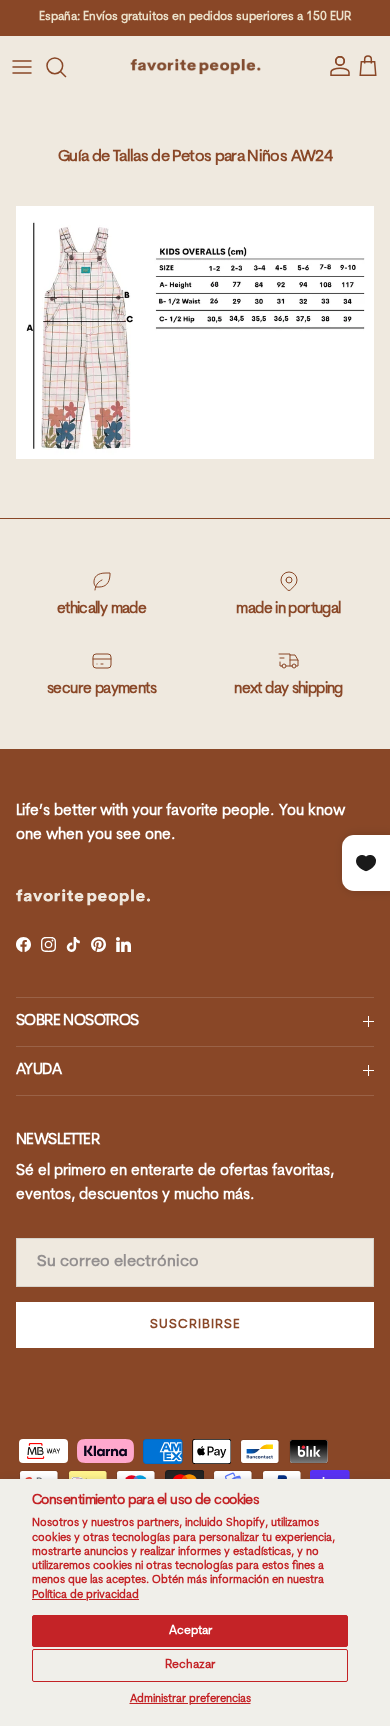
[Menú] (22, 67)
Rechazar (190, 1665)
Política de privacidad (85, 1595)
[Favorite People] (195, 66)
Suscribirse (195, 1324)
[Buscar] (66, 67)
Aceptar (190, 1631)
